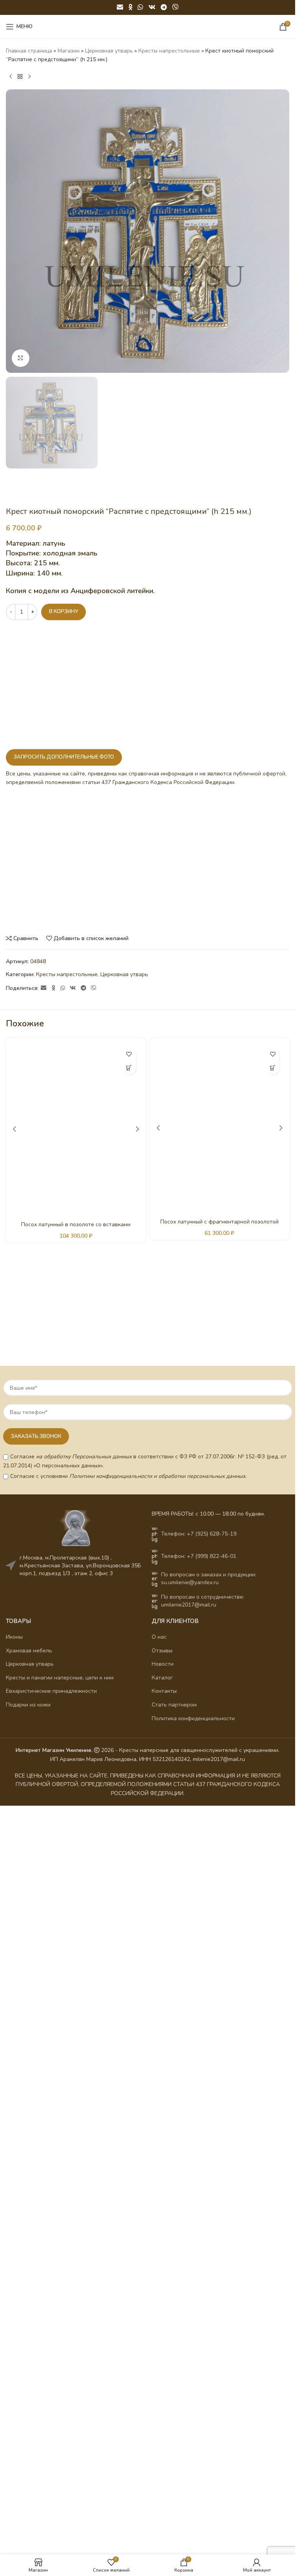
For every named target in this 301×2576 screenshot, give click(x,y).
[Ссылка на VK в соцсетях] (152, 7)
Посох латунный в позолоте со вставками (76, 1224)
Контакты (164, 1691)
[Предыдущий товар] (11, 77)
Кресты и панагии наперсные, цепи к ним (60, 1678)
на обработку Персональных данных (84, 1457)
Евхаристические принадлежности (51, 1691)
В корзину (63, 612)
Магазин (69, 51)
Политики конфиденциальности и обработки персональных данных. (158, 1476)
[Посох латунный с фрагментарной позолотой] (220, 1128)
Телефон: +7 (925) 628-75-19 (199, 1534)
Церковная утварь (109, 51)
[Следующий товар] (29, 77)
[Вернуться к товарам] (20, 77)
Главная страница (29, 51)
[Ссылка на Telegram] (164, 7)
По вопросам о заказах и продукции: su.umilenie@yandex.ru (209, 1578)
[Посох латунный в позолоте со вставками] (76, 1129)
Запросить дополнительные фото (64, 757)
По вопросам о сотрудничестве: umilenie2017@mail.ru (203, 1601)
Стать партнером (174, 1705)
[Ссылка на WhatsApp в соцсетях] (141, 7)
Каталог (162, 1678)
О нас (159, 1637)
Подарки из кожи (28, 1705)
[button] (129, 1068)
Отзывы (162, 1651)
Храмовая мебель (29, 1651)
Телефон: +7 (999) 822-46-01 (199, 1556)
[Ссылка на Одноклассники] (131, 7)
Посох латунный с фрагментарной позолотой (219, 1222)
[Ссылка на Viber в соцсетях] (175, 7)
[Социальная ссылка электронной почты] (120, 7)
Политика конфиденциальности (193, 1718)
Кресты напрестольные (169, 51)
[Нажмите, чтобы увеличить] (21, 358)
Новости (163, 1664)
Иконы (14, 1637)
